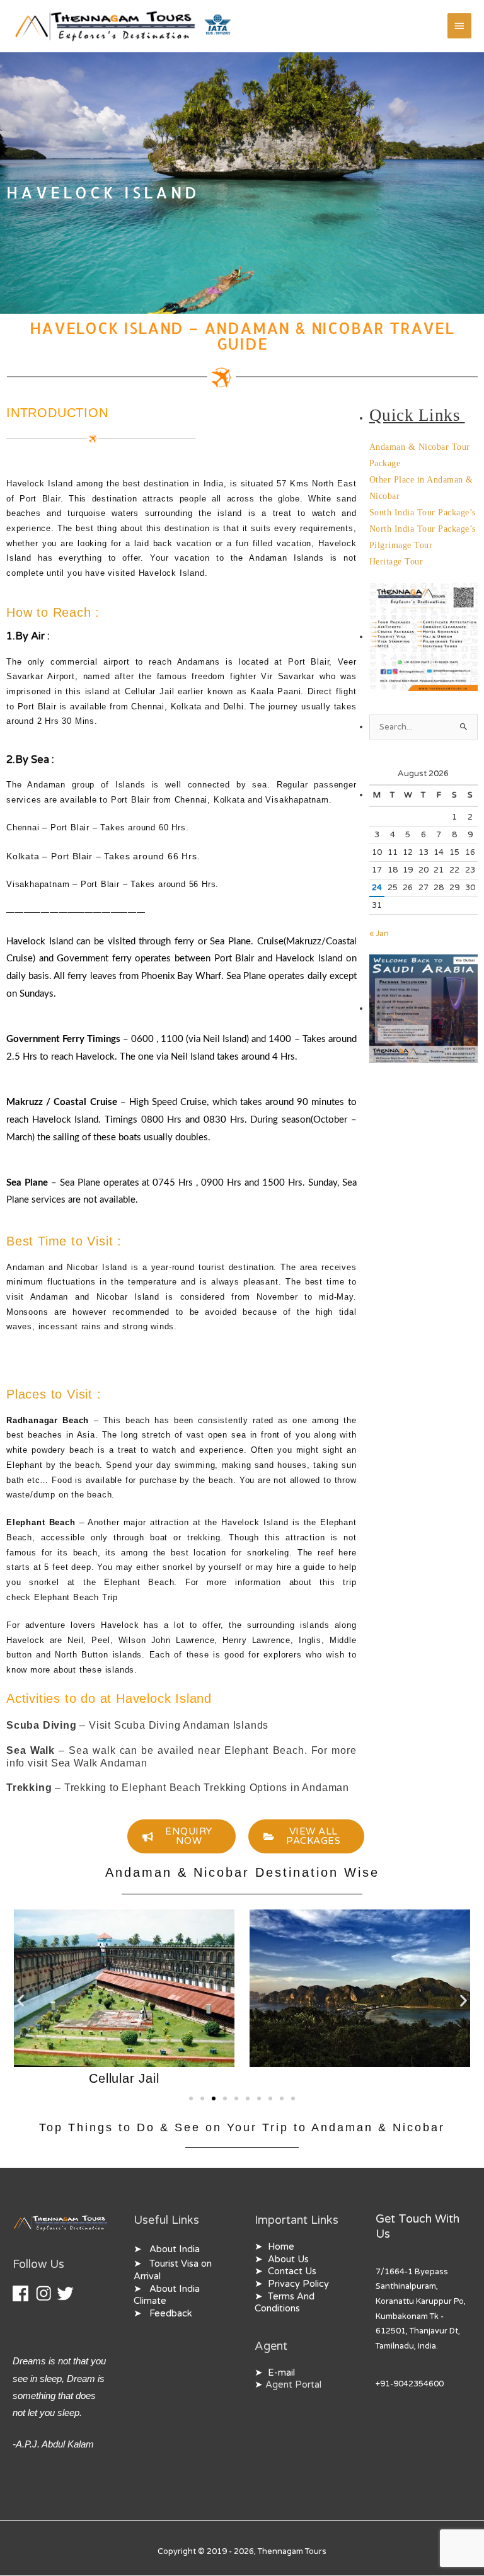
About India (175, 2249)
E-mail (281, 2373)
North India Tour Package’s (423, 529)
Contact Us (292, 2271)
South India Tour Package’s (423, 512)
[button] (20, 2000)
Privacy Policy (298, 2284)
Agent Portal (293, 2385)
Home (281, 2247)
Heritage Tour (396, 562)
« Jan (379, 934)
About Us (288, 2259)
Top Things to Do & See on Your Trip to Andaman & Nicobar (242, 2127)
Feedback (171, 2314)
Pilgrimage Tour (401, 545)
